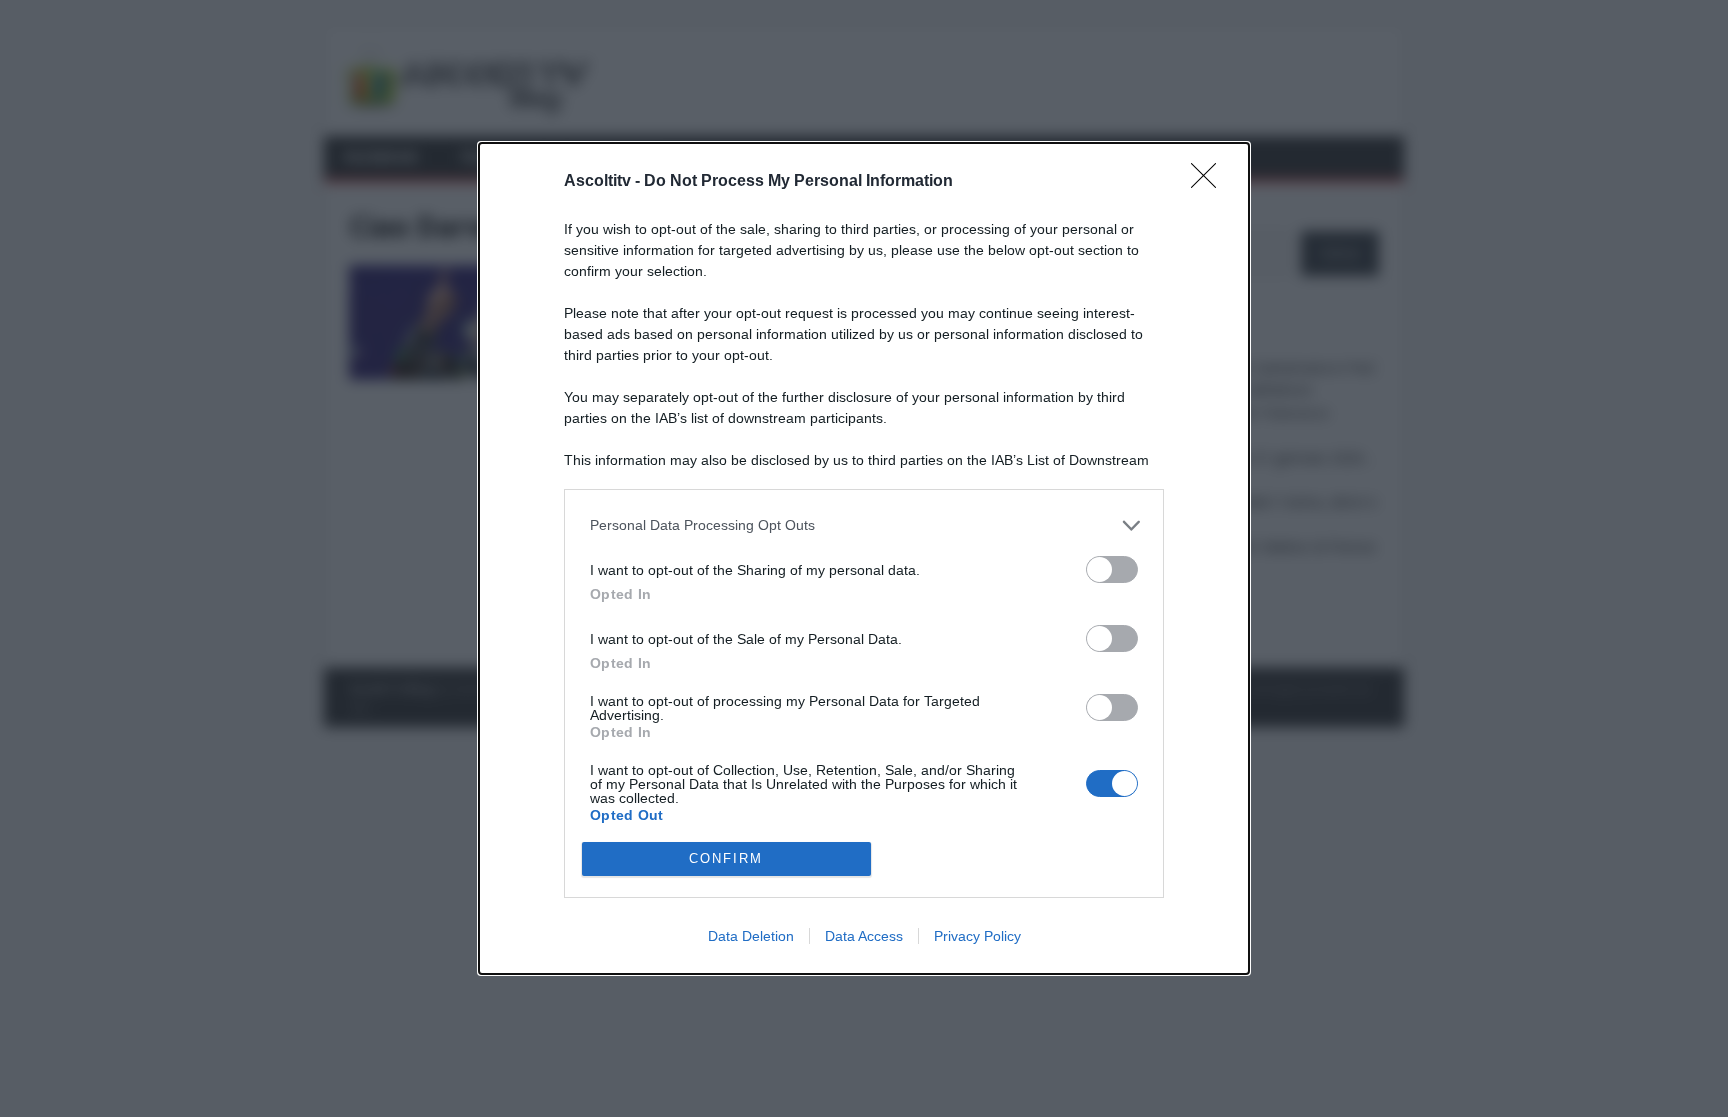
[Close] (1210, 182)
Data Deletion (751, 936)
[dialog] (864, 558)
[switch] (1112, 569)
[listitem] (864, 525)
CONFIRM (726, 858)
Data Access (864, 936)
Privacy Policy (977, 936)
